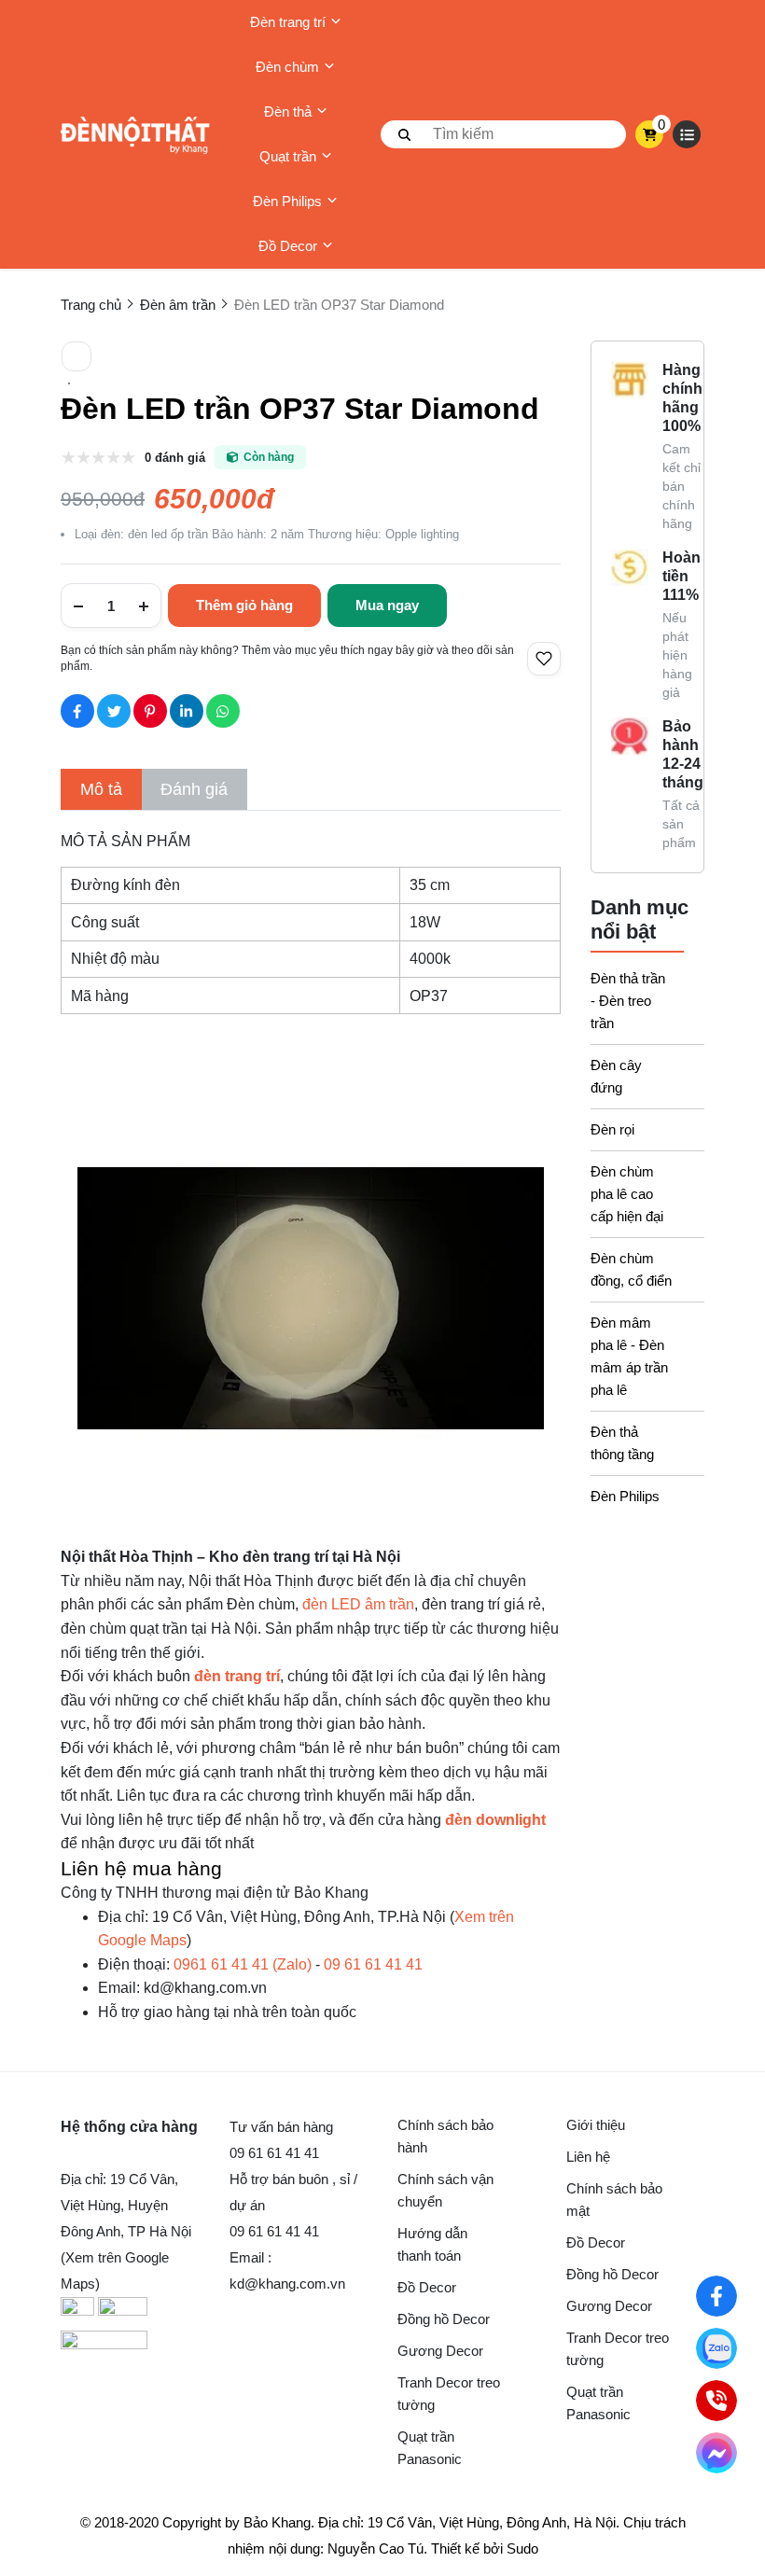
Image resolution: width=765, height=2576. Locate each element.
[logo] (135, 135)
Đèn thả (288, 111)
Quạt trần (288, 156)
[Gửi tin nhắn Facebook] (717, 2453)
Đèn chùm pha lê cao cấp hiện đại (627, 1194)
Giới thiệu (596, 2125)
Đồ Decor (288, 246)
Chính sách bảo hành (445, 2136)
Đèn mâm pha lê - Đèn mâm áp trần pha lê (629, 1356)
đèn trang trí (237, 1676)
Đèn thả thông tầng (622, 1443)
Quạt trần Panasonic (430, 2448)
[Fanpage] (717, 2297)
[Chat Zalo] (717, 2349)
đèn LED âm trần (358, 1604)
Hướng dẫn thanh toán (432, 2244)
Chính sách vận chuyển (445, 2190)
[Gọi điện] (717, 2401)
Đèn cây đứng (616, 1076)
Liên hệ (588, 2157)
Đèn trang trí (288, 22)
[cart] (650, 134)
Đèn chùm (287, 67)
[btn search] (405, 134)
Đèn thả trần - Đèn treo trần (628, 1001)
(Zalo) (243, 1964)
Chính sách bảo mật (614, 2200)
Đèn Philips (287, 201)
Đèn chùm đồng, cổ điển (631, 1269)
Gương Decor (440, 2351)
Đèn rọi (612, 1129)
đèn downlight (495, 1820)
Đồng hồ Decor (444, 2319)
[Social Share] (77, 711)
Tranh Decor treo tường (449, 2394)
